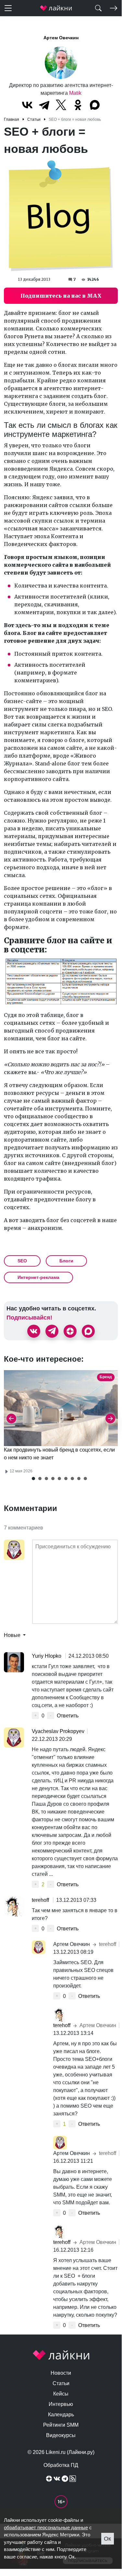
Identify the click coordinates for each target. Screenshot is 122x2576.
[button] (33, 1479)
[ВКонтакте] (27, 105)
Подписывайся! (29, 1318)
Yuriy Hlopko (47, 1656)
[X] (61, 105)
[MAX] (95, 105)
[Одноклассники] (78, 105)
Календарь (61, 2415)
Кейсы (61, 2394)
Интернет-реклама (38, 1277)
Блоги (66, 1261)
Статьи (61, 2383)
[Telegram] (44, 105)
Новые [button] (13, 1635)
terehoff (41, 1900)
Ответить (68, 1716)
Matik (75, 93)
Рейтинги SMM (61, 2425)
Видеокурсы (61, 2435)
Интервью (61, 2404)
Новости (61, 2373)
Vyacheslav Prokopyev (58, 1731)
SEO (22, 1261)
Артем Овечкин (61, 38)
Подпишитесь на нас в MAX (61, 296)
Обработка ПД (61, 2465)
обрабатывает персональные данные (46, 2527)
